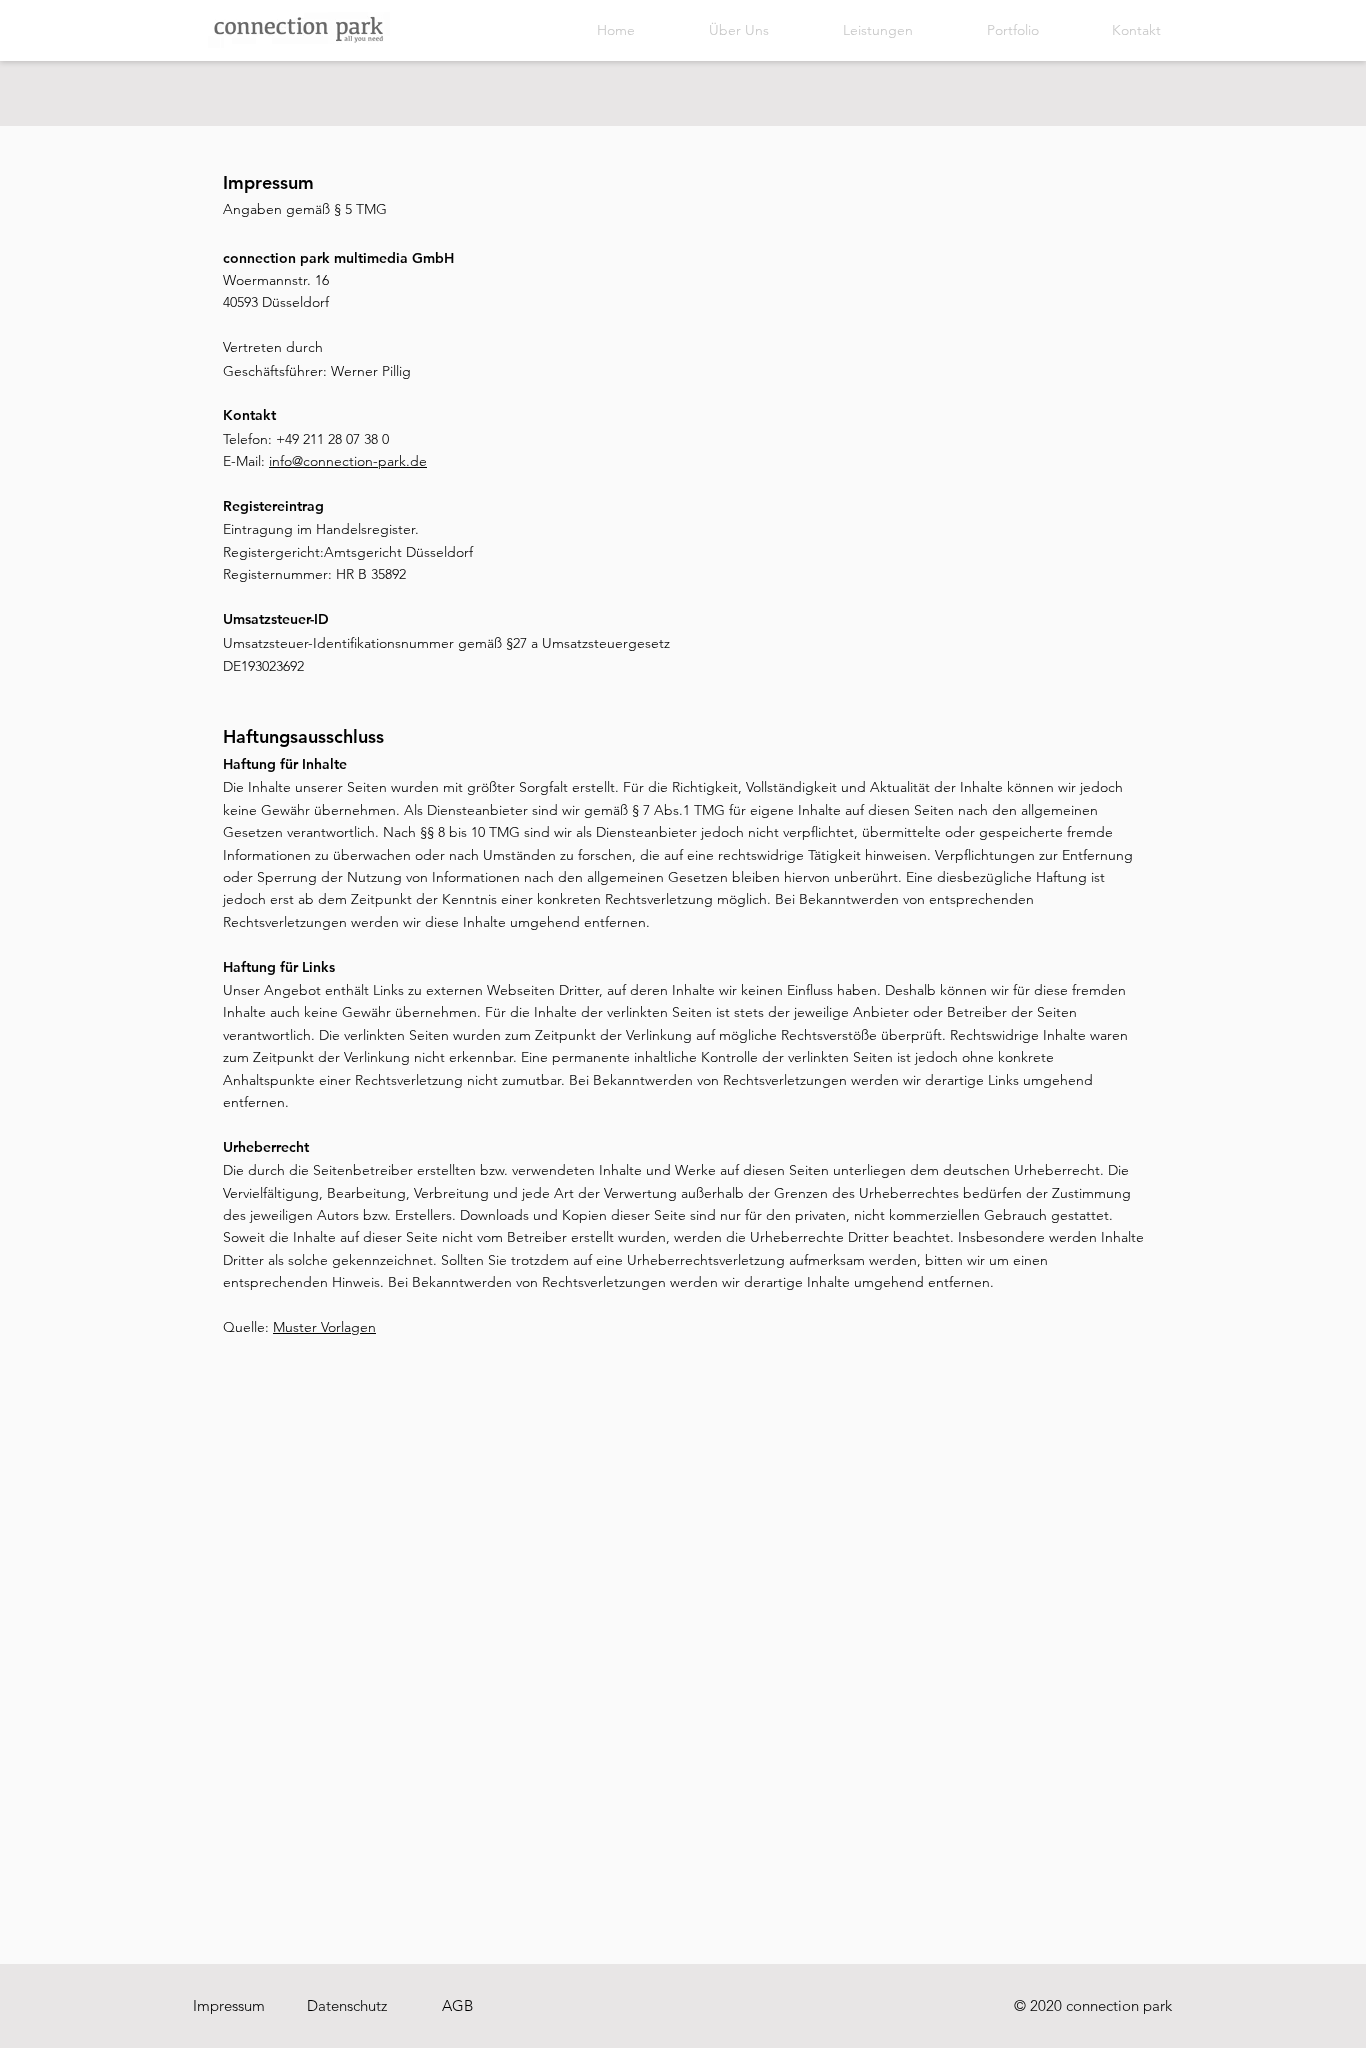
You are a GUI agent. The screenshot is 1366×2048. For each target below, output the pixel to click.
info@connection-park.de (348, 461)
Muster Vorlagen (324, 1327)
